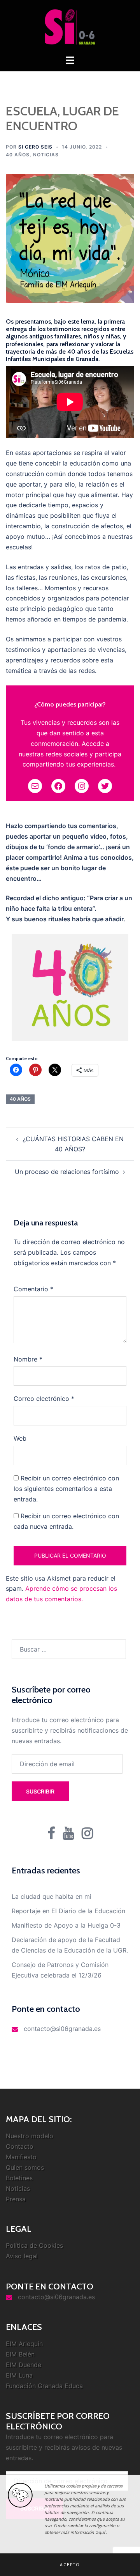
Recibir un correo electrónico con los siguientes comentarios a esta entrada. (66, 1489)
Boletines (19, 2178)
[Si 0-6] (70, 27)
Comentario (33, 1289)
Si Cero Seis (35, 147)
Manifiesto (21, 2157)
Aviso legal (22, 2256)
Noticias (46, 155)
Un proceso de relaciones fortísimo (67, 1172)
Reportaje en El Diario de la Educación (68, 1911)
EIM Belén (20, 2354)
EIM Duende (24, 2365)
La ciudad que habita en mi (52, 1896)
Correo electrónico (44, 1399)
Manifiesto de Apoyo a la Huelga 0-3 (66, 1925)
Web (20, 1438)
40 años (18, 155)
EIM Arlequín (24, 2344)
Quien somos (25, 2167)
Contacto (20, 2146)
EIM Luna (19, 2375)
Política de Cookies (34, 2245)
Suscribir (40, 1791)
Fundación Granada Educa (44, 2386)
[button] (70, 2565)
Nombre (28, 1359)
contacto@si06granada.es (62, 2029)
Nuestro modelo (30, 2136)
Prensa (16, 2199)
